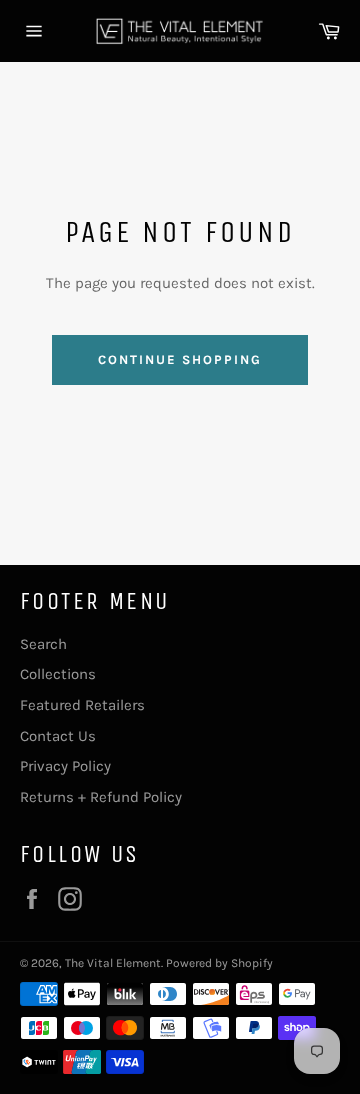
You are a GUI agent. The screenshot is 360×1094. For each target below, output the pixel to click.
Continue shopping (179, 359)
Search (43, 644)
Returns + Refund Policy (101, 797)
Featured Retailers (82, 705)
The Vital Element (113, 963)
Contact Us (58, 736)
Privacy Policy (65, 766)
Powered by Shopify (219, 963)
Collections (58, 674)
